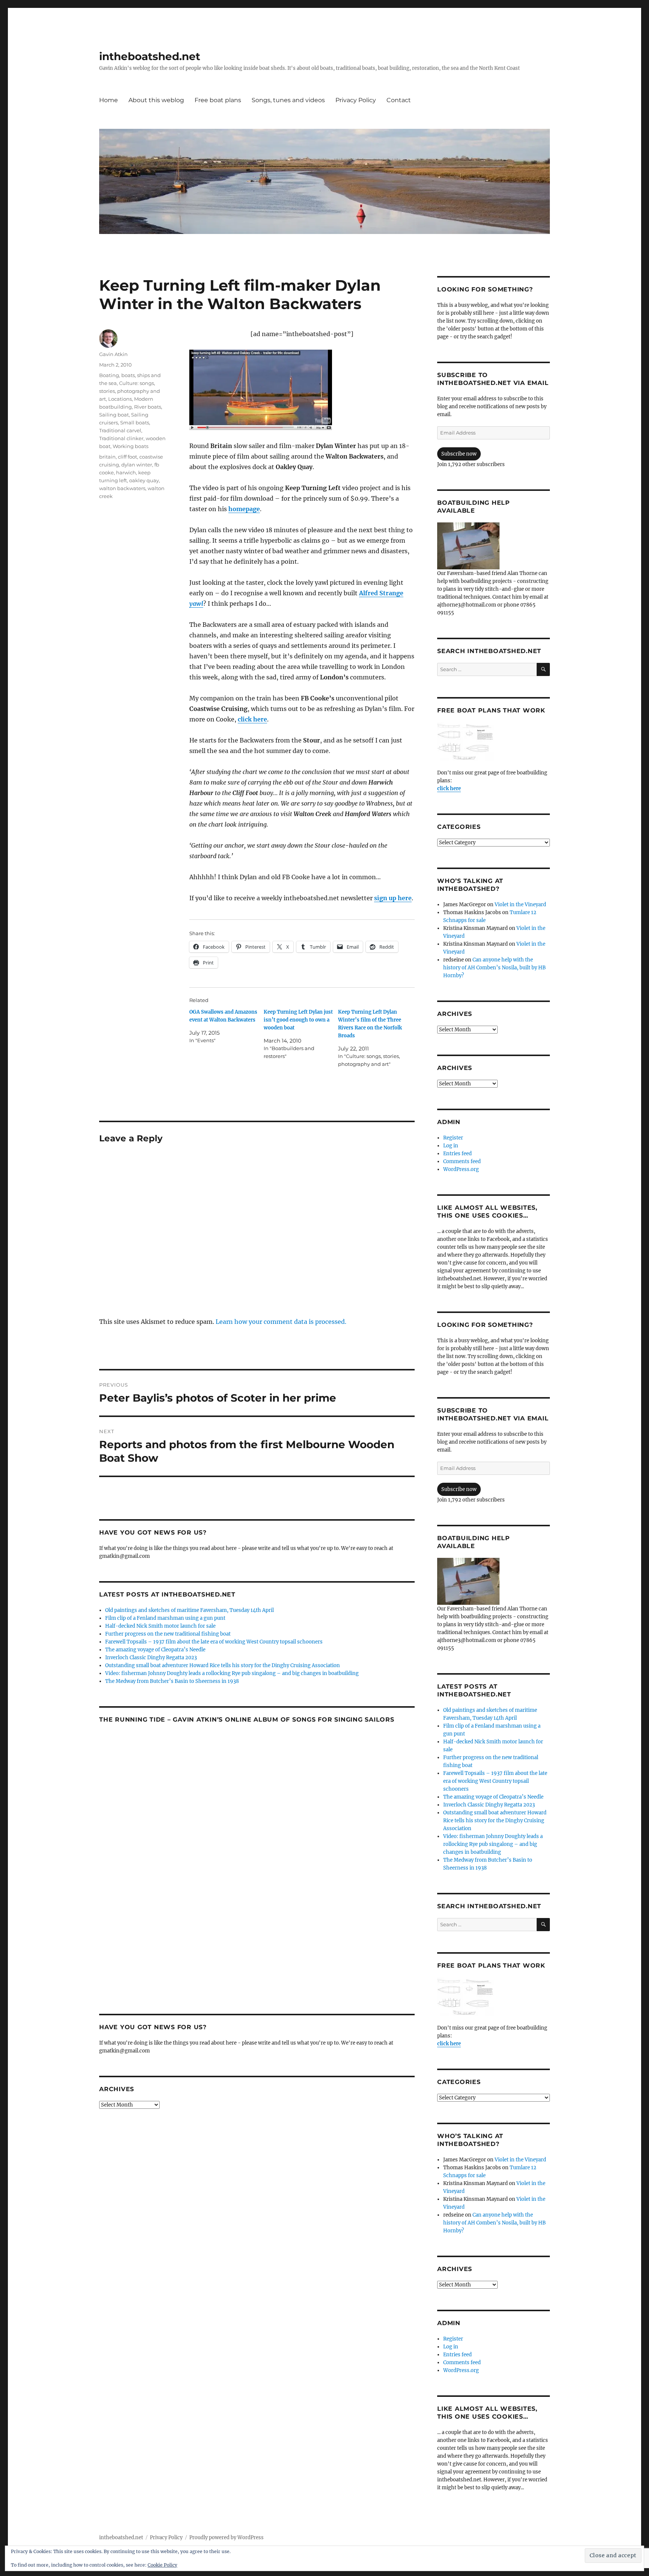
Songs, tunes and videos (288, 100)
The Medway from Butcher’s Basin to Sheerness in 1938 (172, 1681)
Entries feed (457, 1154)
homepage (244, 509)
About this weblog (156, 100)
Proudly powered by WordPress (226, 2538)
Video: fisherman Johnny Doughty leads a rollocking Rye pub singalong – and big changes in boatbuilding (232, 1673)
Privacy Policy (356, 100)
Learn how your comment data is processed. (281, 1322)
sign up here (393, 898)
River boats (148, 407)
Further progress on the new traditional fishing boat (168, 1634)
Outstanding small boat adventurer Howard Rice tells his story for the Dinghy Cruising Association (223, 1665)
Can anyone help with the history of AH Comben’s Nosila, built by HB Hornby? (494, 968)
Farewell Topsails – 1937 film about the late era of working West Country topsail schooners (214, 1642)
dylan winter (137, 465)
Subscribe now (459, 454)
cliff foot (128, 457)
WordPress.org (461, 1169)
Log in (451, 1146)
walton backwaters (122, 488)
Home (109, 100)
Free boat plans (218, 100)
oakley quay (144, 480)
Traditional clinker (121, 438)
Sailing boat (114, 415)
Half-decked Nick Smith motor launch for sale (160, 1626)
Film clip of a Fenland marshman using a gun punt (165, 1618)
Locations (120, 399)
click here (449, 788)
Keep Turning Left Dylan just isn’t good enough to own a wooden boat (298, 1020)
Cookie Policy (162, 2565)
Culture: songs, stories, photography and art (130, 391)
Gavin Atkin (113, 354)
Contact (399, 100)
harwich (126, 472)
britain (107, 457)
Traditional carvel (120, 430)
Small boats (135, 423)
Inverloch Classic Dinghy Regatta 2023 (151, 1658)
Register (453, 1138)
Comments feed (462, 1161)
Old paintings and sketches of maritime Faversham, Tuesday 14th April (189, 1610)
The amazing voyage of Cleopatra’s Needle (155, 1650)
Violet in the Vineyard (520, 905)
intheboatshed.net (150, 56)
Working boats (131, 446)
